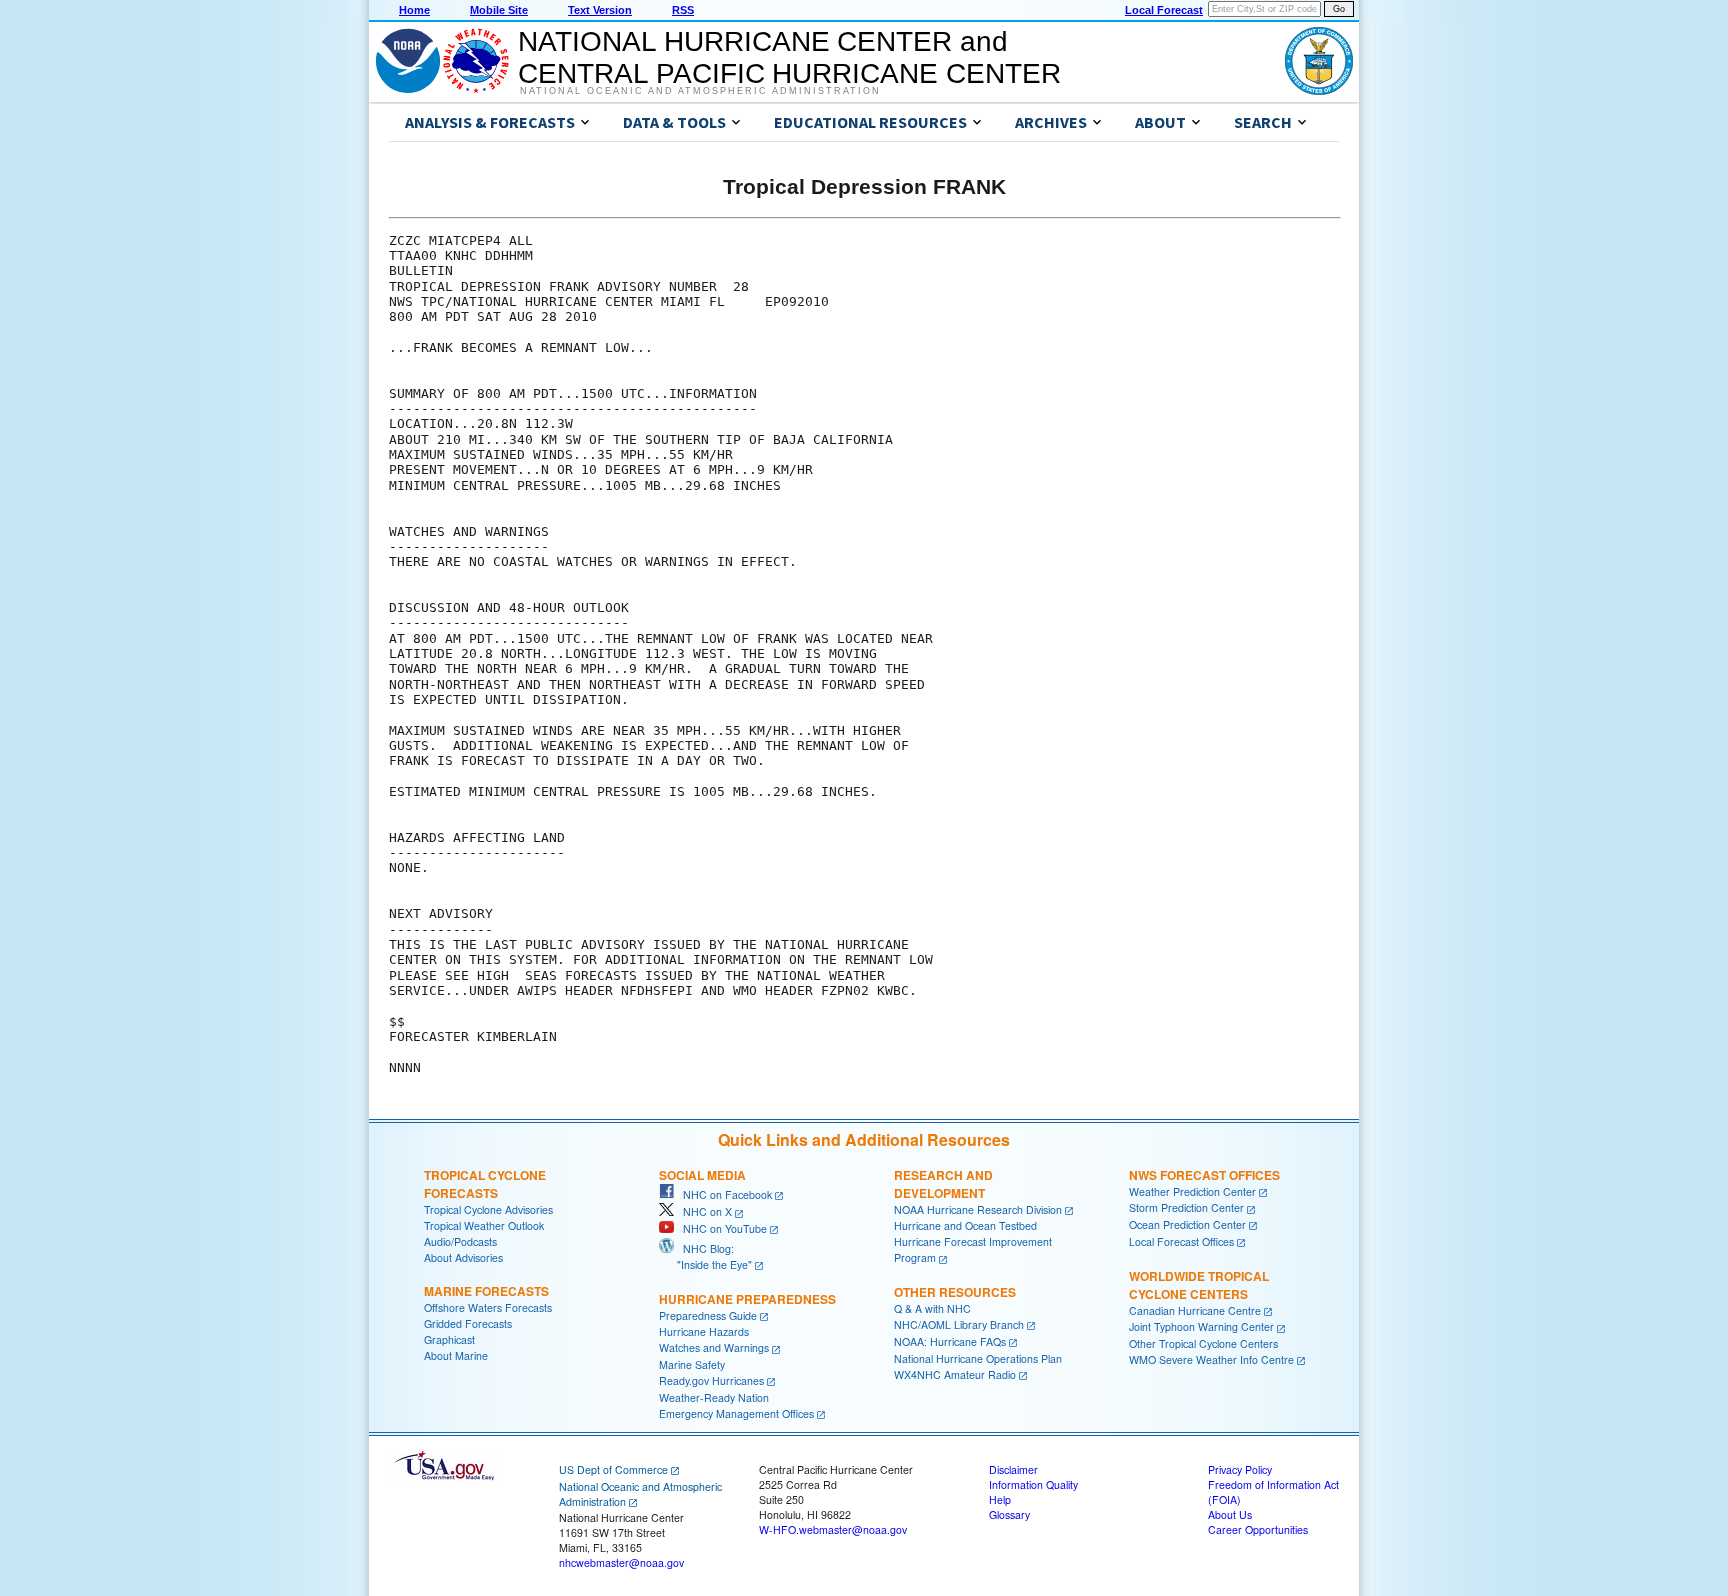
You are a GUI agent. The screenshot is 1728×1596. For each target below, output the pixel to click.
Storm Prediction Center (1186, 1207)
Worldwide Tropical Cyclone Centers (1199, 1285)
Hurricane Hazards (704, 1331)
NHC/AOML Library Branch (959, 1324)
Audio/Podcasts (460, 1241)
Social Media (702, 1175)
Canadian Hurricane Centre (1195, 1310)
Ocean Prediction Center (1187, 1224)
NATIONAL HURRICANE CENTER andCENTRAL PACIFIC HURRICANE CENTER (789, 57)
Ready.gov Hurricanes (711, 1380)
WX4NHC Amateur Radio (955, 1374)
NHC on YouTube (720, 1228)
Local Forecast (1164, 10)
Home (414, 10)
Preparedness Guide (708, 1315)
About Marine (456, 1355)
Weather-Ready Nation (714, 1397)
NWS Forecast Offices (1204, 1175)
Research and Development (943, 1184)
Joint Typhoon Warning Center (1201, 1326)
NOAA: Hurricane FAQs (950, 1341)
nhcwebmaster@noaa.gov (621, 1562)
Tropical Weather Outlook (484, 1225)
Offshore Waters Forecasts (488, 1307)
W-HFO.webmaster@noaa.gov (833, 1529)
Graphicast (449, 1339)
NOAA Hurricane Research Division (978, 1209)
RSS (683, 10)
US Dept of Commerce (613, 1469)
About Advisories (463, 1257)
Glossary (1009, 1514)
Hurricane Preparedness (747, 1299)
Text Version (600, 10)
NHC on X (703, 1211)
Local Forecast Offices (1181, 1241)
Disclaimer (1013, 1469)
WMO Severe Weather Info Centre (1211, 1359)
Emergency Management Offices (736, 1413)
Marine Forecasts (486, 1291)
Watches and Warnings (714, 1347)
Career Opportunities (1258, 1529)
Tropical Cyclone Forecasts (485, 1184)
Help (1000, 1499)
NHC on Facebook (723, 1194)
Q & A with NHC (932, 1308)
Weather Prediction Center (1192, 1191)
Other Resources (955, 1292)
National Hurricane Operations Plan (978, 1358)
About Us (1230, 1514)
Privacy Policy (1240, 1469)
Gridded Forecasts (468, 1323)
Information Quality (1033, 1484)
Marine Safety (692, 1364)
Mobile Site (499, 10)
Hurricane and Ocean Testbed (965, 1225)
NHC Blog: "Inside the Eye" (705, 1256)
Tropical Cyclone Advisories (488, 1209)
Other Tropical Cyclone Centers (1203, 1343)
